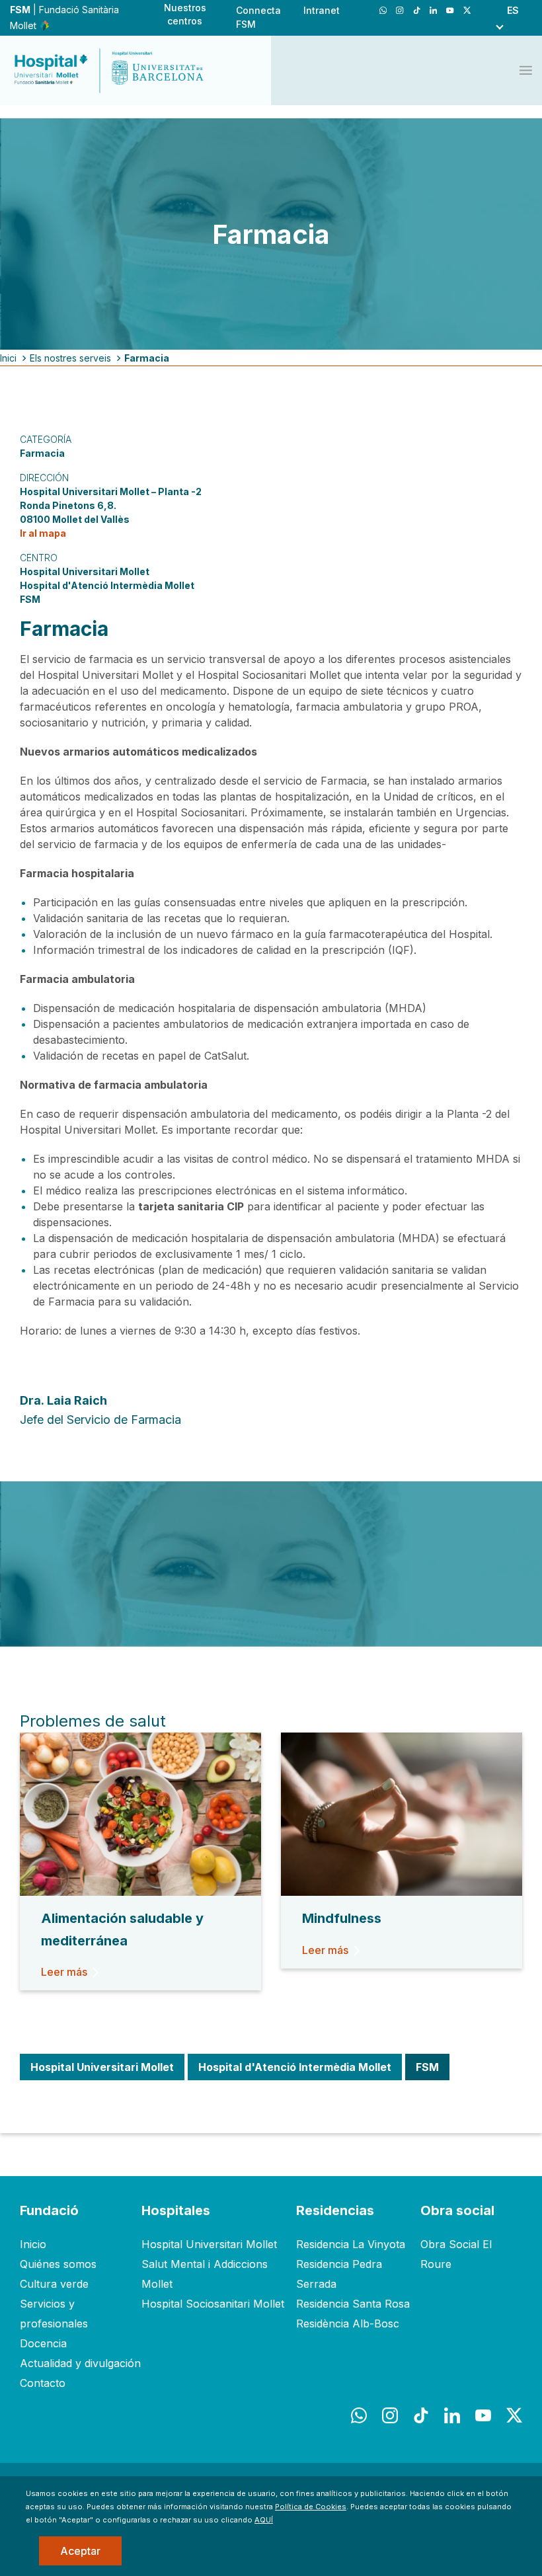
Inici (8, 358)
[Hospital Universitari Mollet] (109, 71)
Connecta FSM (258, 17)
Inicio (33, 2244)
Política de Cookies (311, 2507)
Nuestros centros (185, 14)
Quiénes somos (58, 2264)
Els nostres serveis (70, 358)
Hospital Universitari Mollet (209, 2244)
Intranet (322, 10)
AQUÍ (264, 2520)
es (513, 10)
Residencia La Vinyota (351, 2244)
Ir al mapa (43, 533)
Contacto (43, 2383)
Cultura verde (54, 2284)
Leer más (64, 1972)
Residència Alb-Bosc (348, 2323)
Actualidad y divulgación (80, 2363)
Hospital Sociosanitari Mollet (213, 2304)
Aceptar (80, 2551)
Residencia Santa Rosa (353, 2304)
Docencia (43, 2343)
